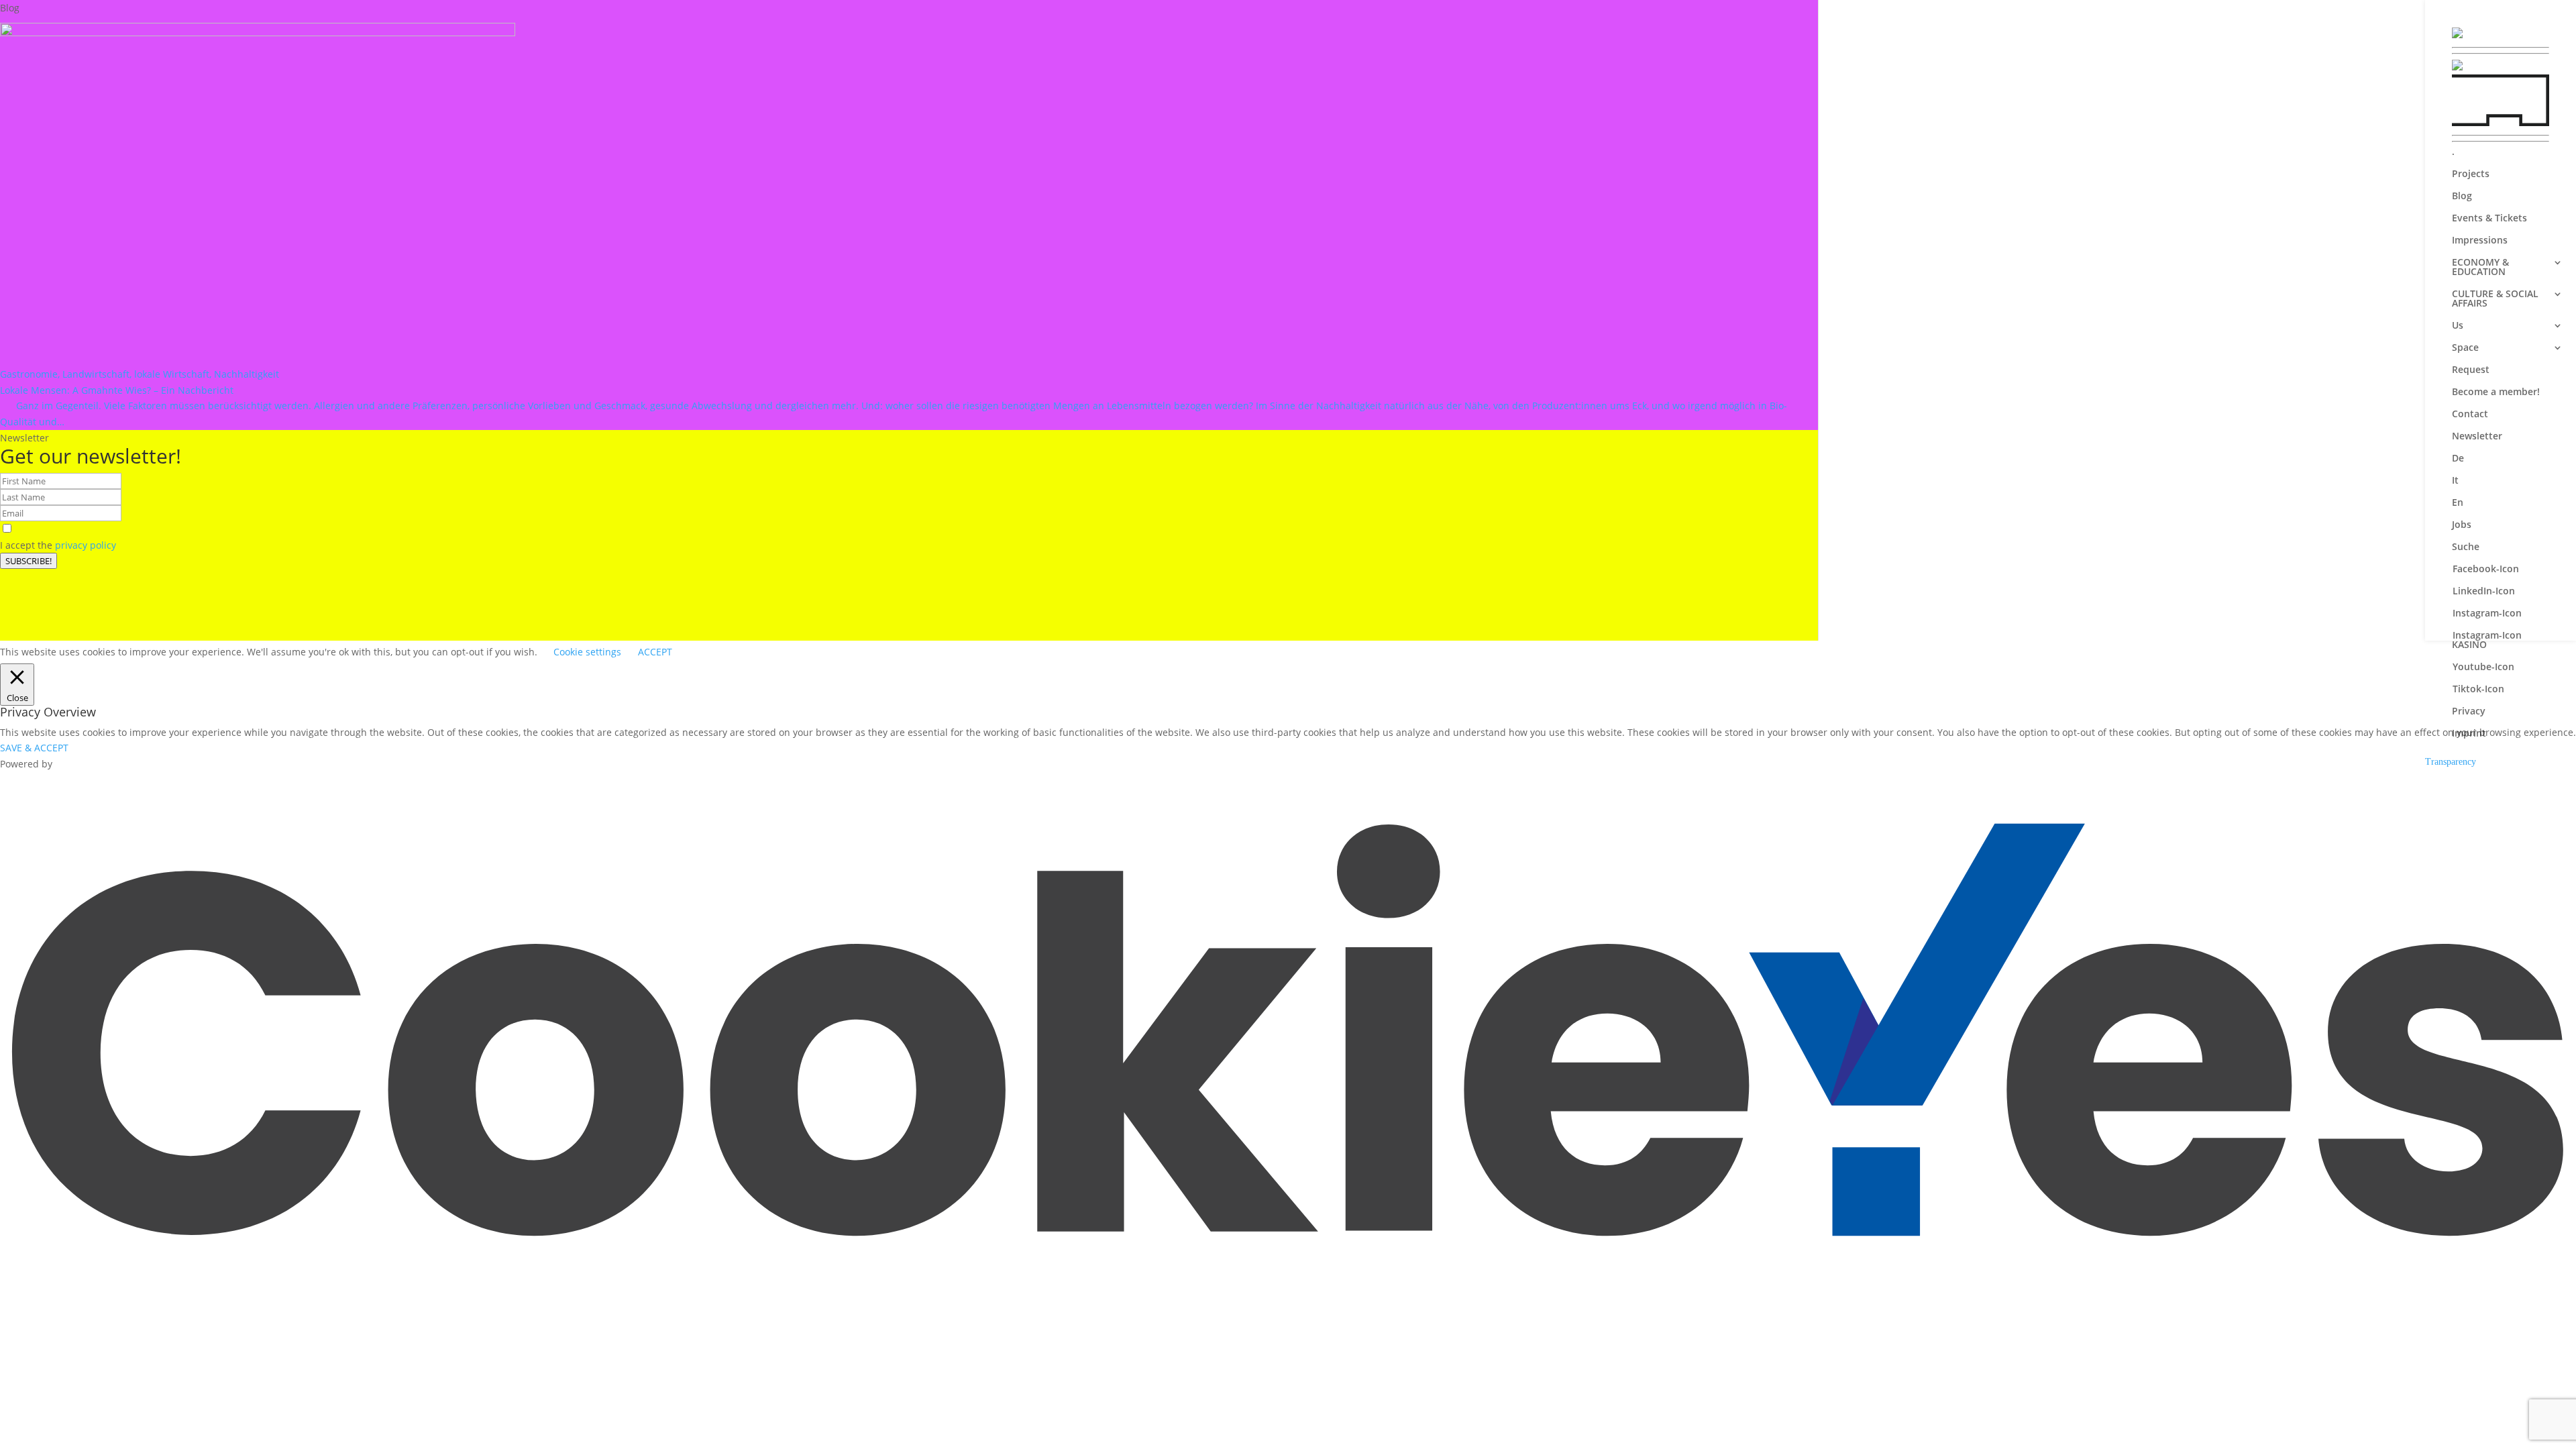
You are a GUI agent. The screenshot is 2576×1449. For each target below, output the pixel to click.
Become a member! (2496, 392)
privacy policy (86, 545)
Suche (2466, 547)
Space (2465, 348)
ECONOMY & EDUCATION (2480, 268)
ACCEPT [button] (655, 652)
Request (2471, 370)
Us (2458, 326)
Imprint (2469, 734)
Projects (2471, 174)
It (2455, 481)
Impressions (2480, 241)
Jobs (2462, 525)
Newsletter (2477, 437)
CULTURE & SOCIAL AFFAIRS (2495, 299)
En (2458, 503)
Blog (2462, 197)
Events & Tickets (2489, 219)
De (2458, 459)
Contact (2470, 415)
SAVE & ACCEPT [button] (34, 748)
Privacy (2469, 712)
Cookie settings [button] (587, 652)
